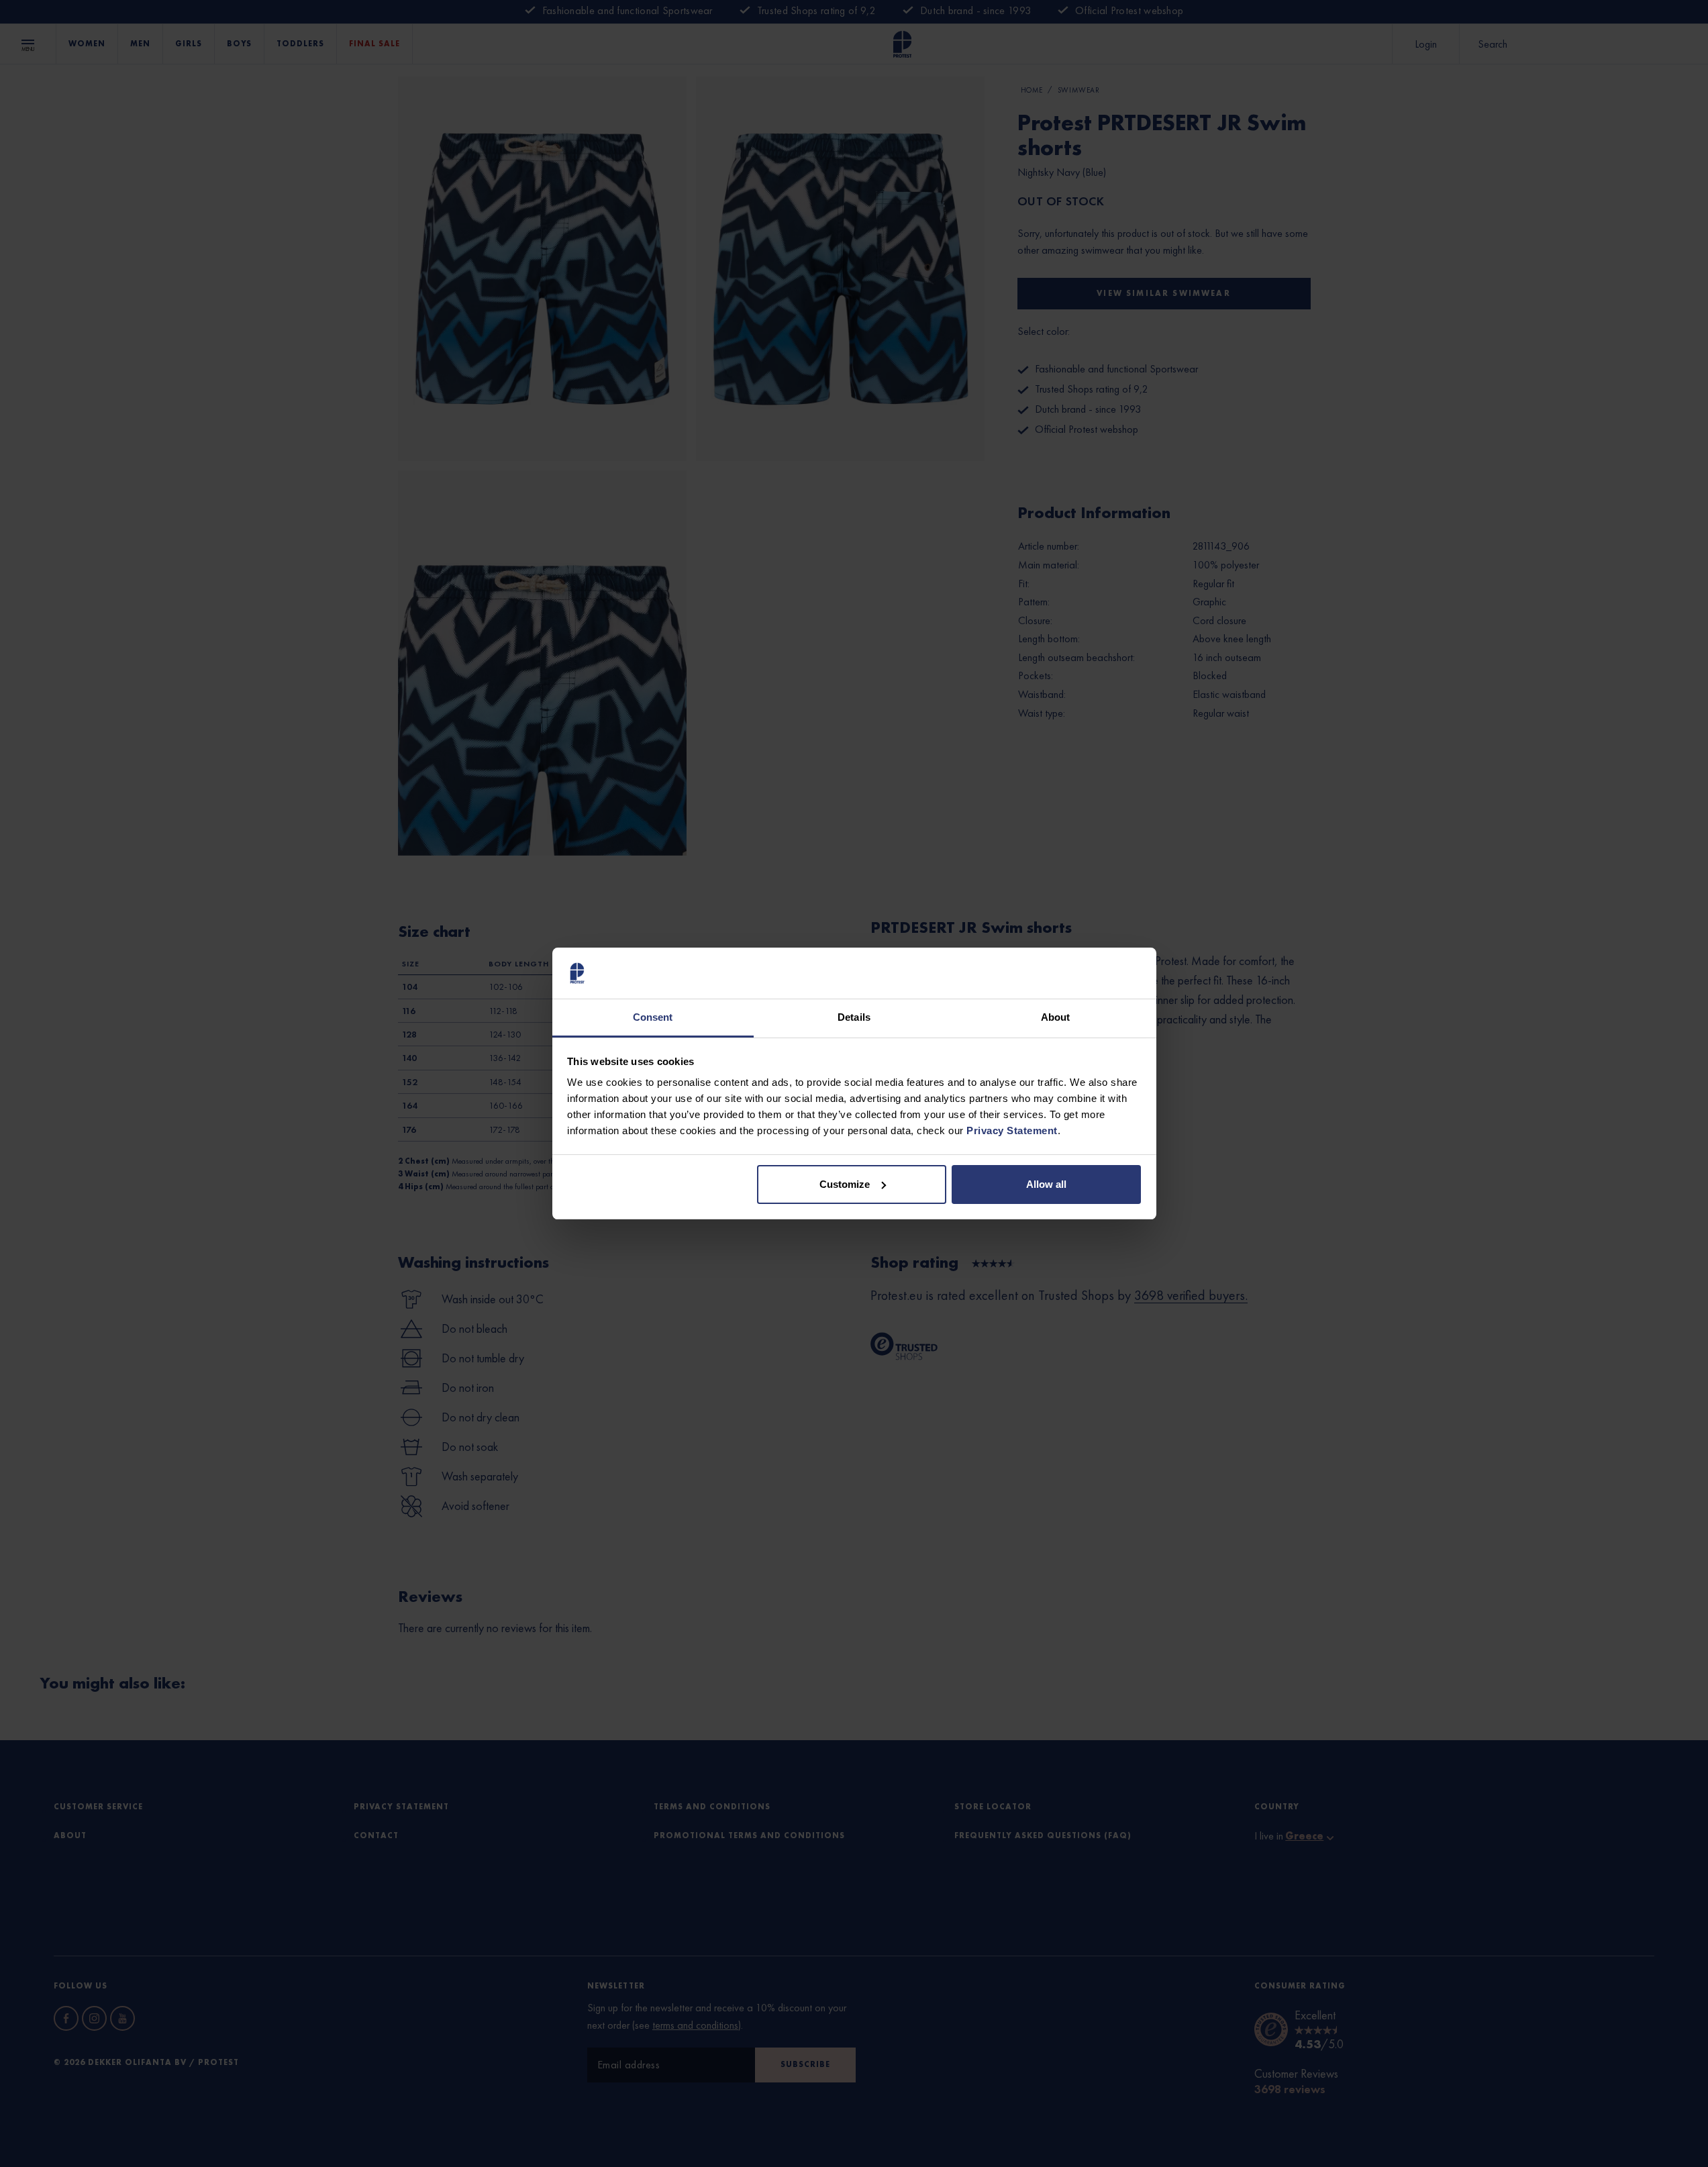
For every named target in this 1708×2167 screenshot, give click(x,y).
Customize (845, 1184)
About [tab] (1056, 1017)
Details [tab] (854, 1017)
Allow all (1046, 1184)
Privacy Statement (1012, 1130)
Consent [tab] (653, 1017)
